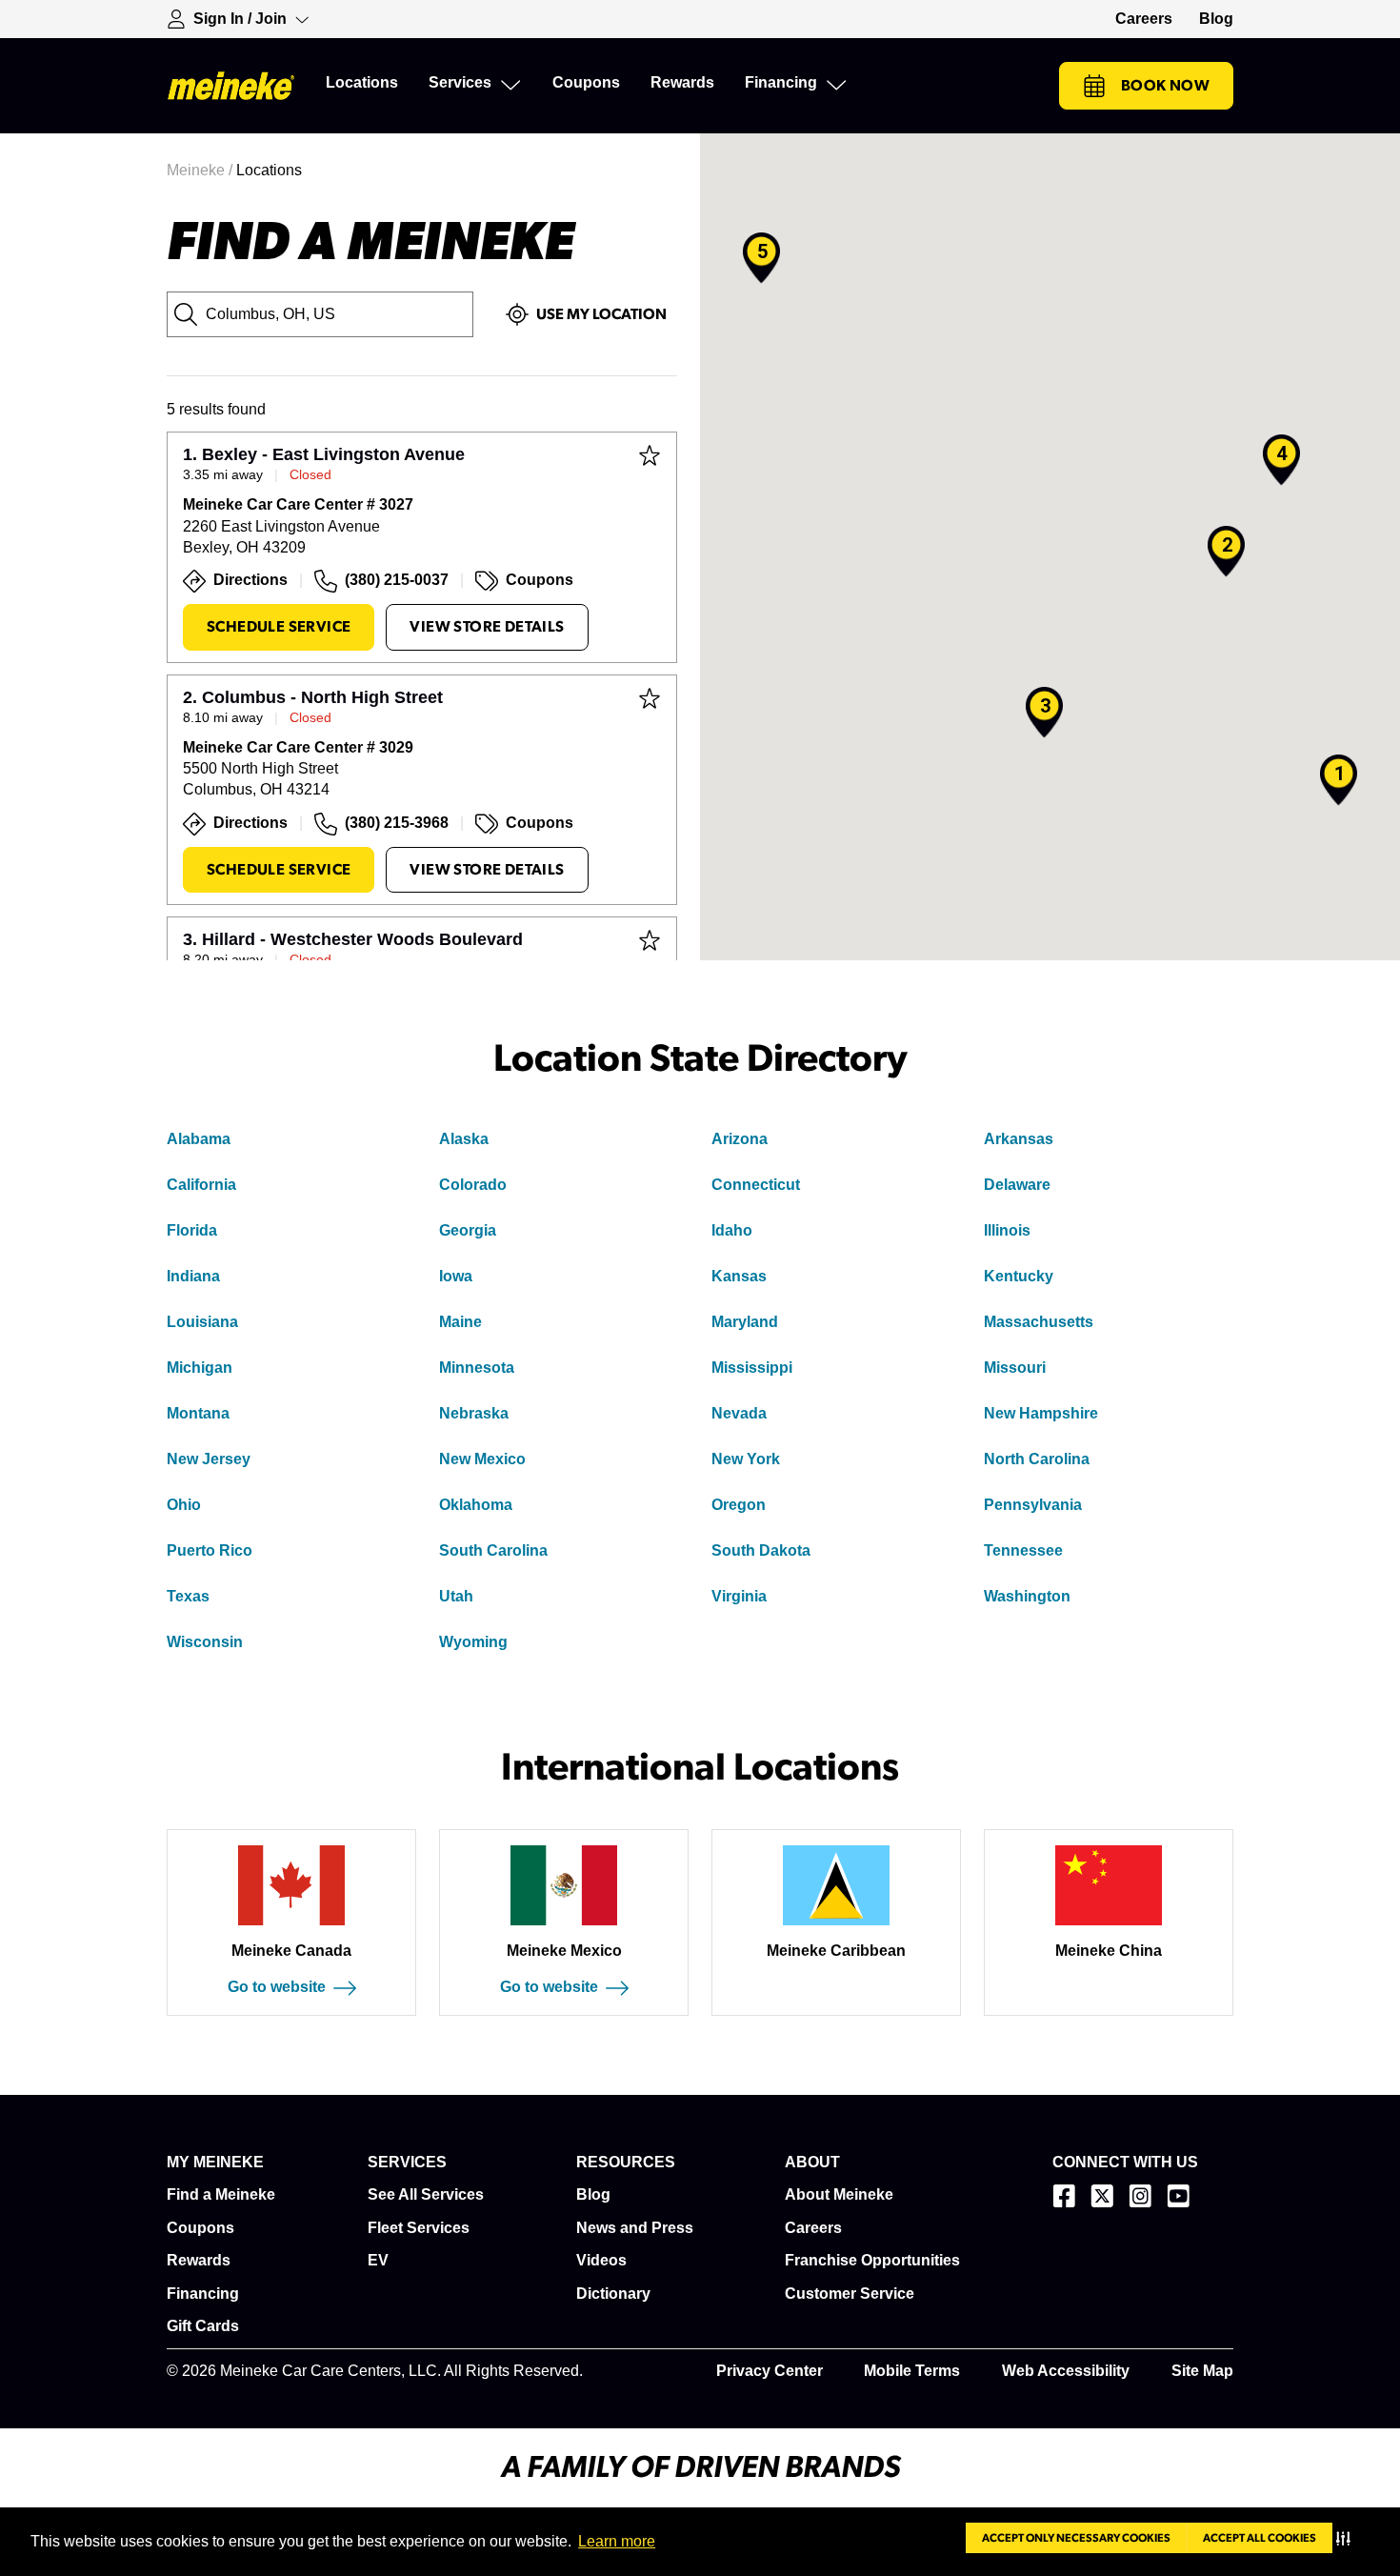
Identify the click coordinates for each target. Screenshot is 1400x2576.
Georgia (468, 1230)
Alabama (199, 1139)
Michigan (200, 1368)
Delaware (1017, 1185)
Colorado (473, 1185)
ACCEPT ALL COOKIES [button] (1260, 2538)
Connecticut (756, 1185)
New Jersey (209, 1459)
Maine (460, 1322)
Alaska (464, 1139)
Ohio (184, 1505)
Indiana (193, 1276)
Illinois (1007, 1230)
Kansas (739, 1276)
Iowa (456, 1276)
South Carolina (493, 1550)
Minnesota (477, 1368)
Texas (188, 1596)
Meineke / (201, 170)
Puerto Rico (210, 1550)
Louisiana (202, 1322)
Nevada (739, 1413)
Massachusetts (1039, 1322)
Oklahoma (476, 1505)
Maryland (745, 1322)
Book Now (1165, 86)
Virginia (739, 1596)
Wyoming (473, 1642)
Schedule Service (279, 627)
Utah (456, 1596)
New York (746, 1459)
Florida (192, 1230)
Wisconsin (205, 1642)
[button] (1347, 2538)
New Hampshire (1041, 1413)
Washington (1027, 1596)
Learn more (617, 2541)
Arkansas (1019, 1139)
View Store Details (487, 627)
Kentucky (1019, 1276)
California (201, 1185)
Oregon (739, 1505)
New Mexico (482, 1459)
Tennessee (1023, 1550)
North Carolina (1037, 1459)
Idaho (732, 1230)
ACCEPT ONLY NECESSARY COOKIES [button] (1076, 2538)
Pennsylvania (1033, 1505)
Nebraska (474, 1413)
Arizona (740, 1139)
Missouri (1015, 1368)
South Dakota (761, 1550)
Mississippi (752, 1368)
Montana (198, 1413)
